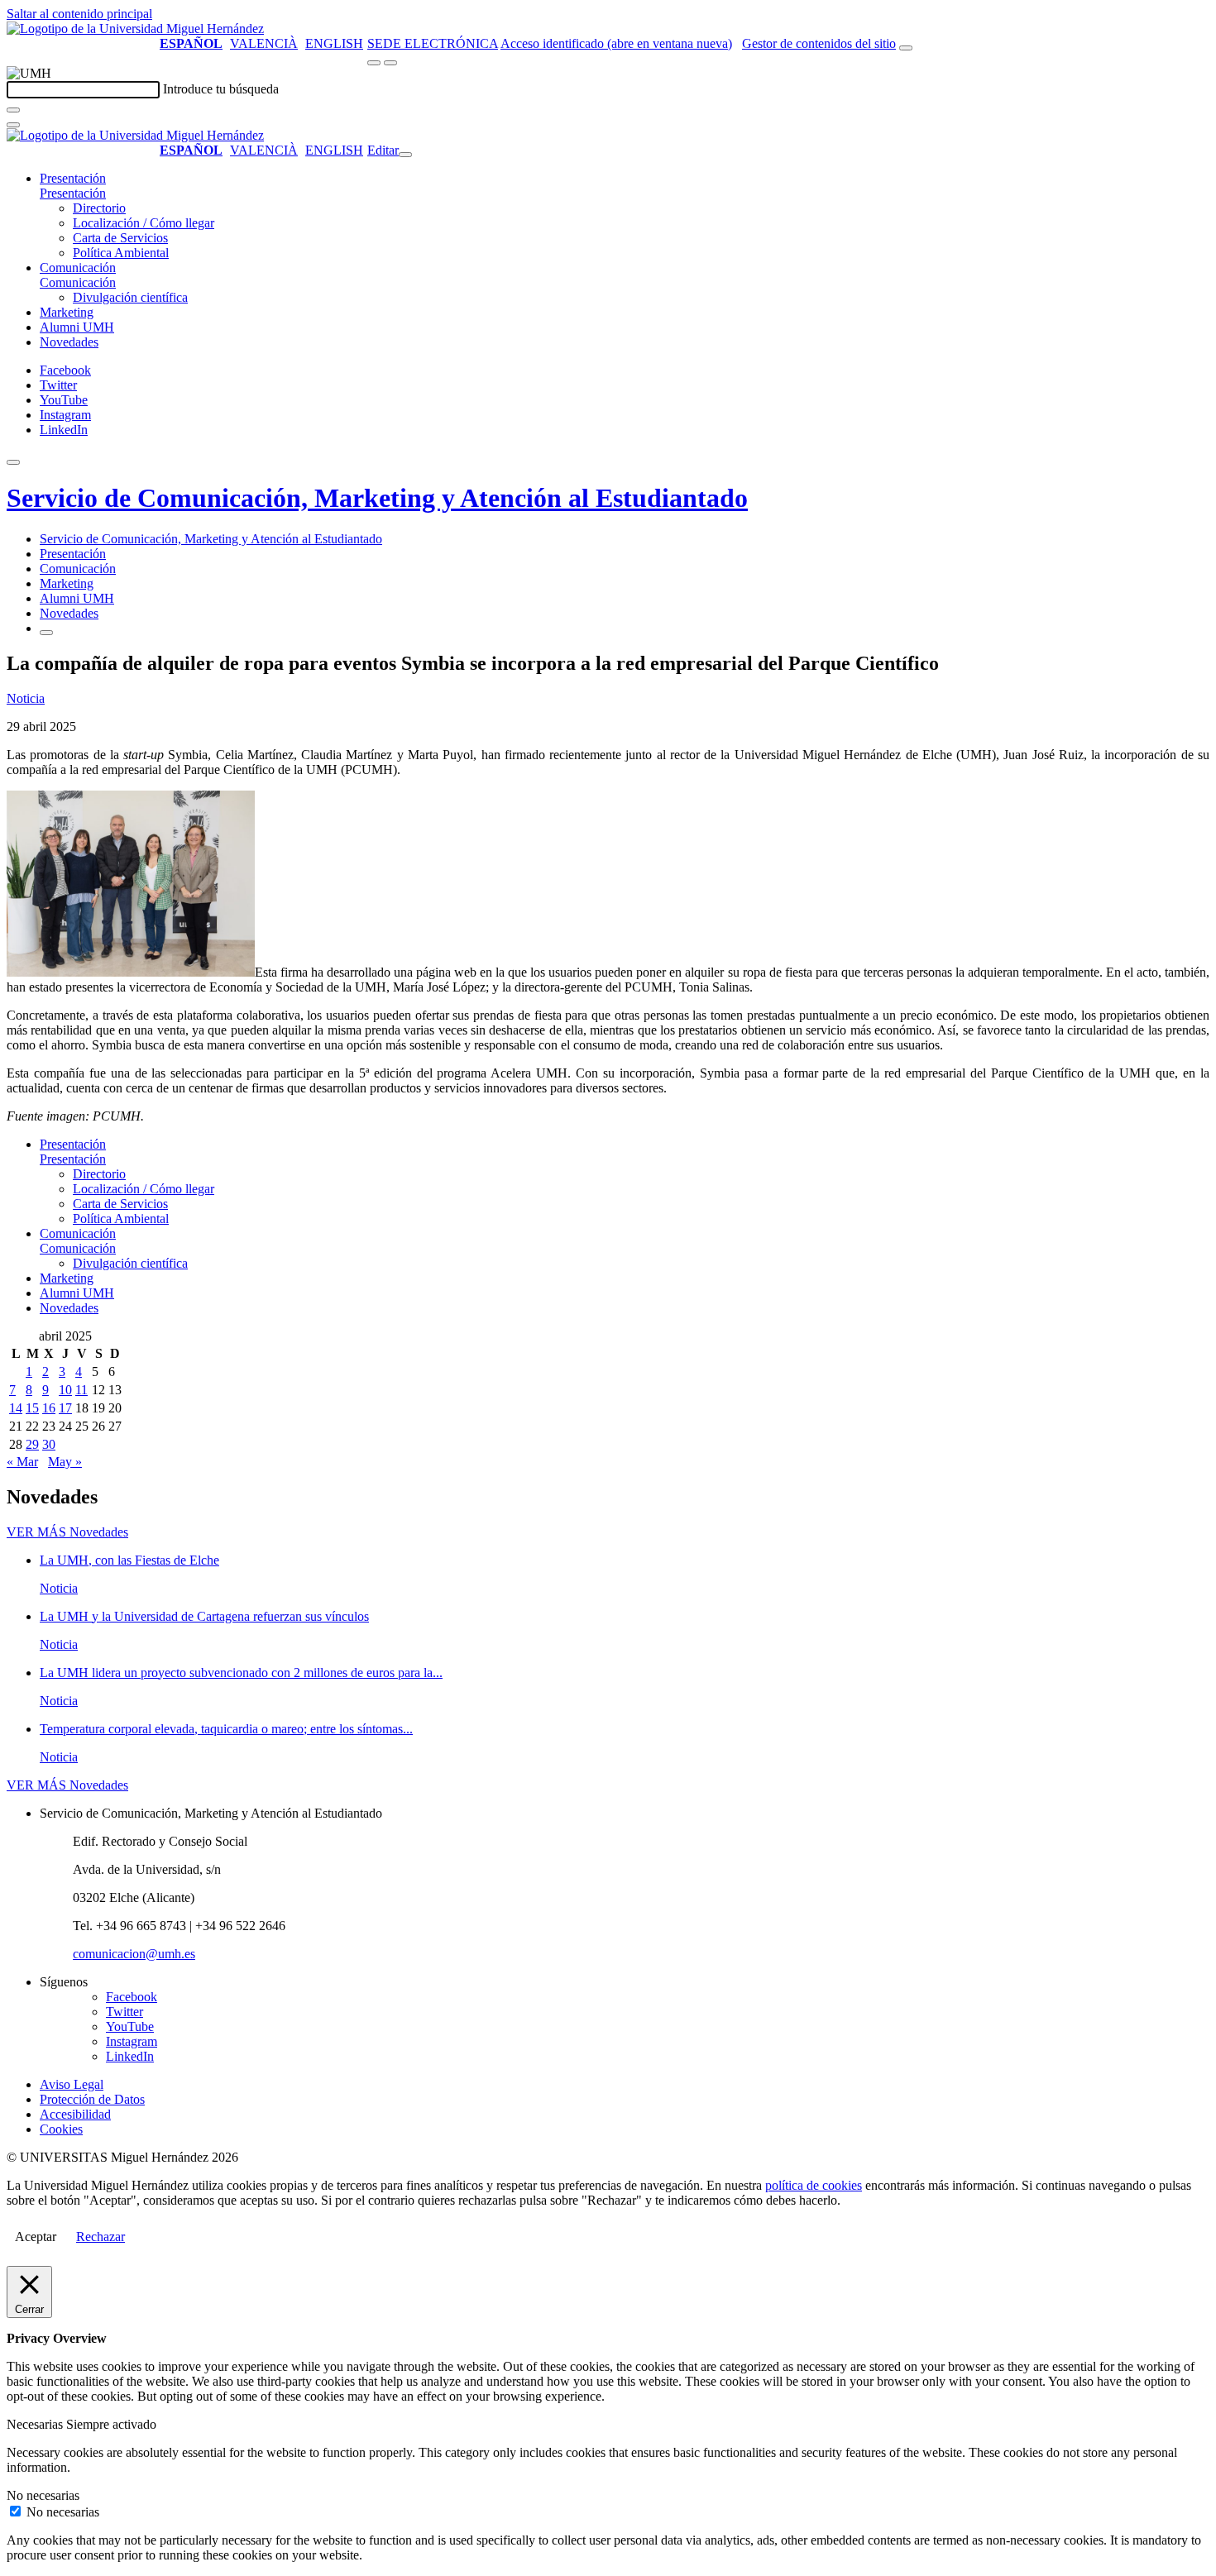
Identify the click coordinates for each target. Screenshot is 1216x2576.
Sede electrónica (433, 43)
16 (49, 1408)
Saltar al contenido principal (79, 14)
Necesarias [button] (36, 2424)
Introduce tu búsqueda (221, 89)
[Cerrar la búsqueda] (13, 125)
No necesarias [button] (43, 2495)
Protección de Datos (92, 2099)
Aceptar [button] (36, 2237)
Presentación (73, 178)
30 (49, 1444)
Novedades (69, 342)
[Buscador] (906, 48)
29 (32, 1444)
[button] (73, 193)
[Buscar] (13, 110)
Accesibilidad (75, 2114)
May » (65, 1462)
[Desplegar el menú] (390, 63)
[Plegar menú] (405, 155)
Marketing (67, 312)
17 (65, 1408)
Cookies (61, 2129)
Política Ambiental (121, 253)
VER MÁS (67, 1532)
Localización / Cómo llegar (144, 223)
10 (65, 1390)
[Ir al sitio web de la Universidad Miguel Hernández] (135, 29)
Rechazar (101, 2237)
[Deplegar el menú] (46, 633)
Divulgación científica (130, 297)
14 (16, 1408)
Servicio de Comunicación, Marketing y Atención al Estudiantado (377, 498)
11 (81, 1390)
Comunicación (78, 268)
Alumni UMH (77, 327)
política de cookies (814, 2185)
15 (32, 1408)
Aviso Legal (72, 2084)
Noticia (26, 698)
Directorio (99, 208)
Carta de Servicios (120, 238)
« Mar (22, 1462)
